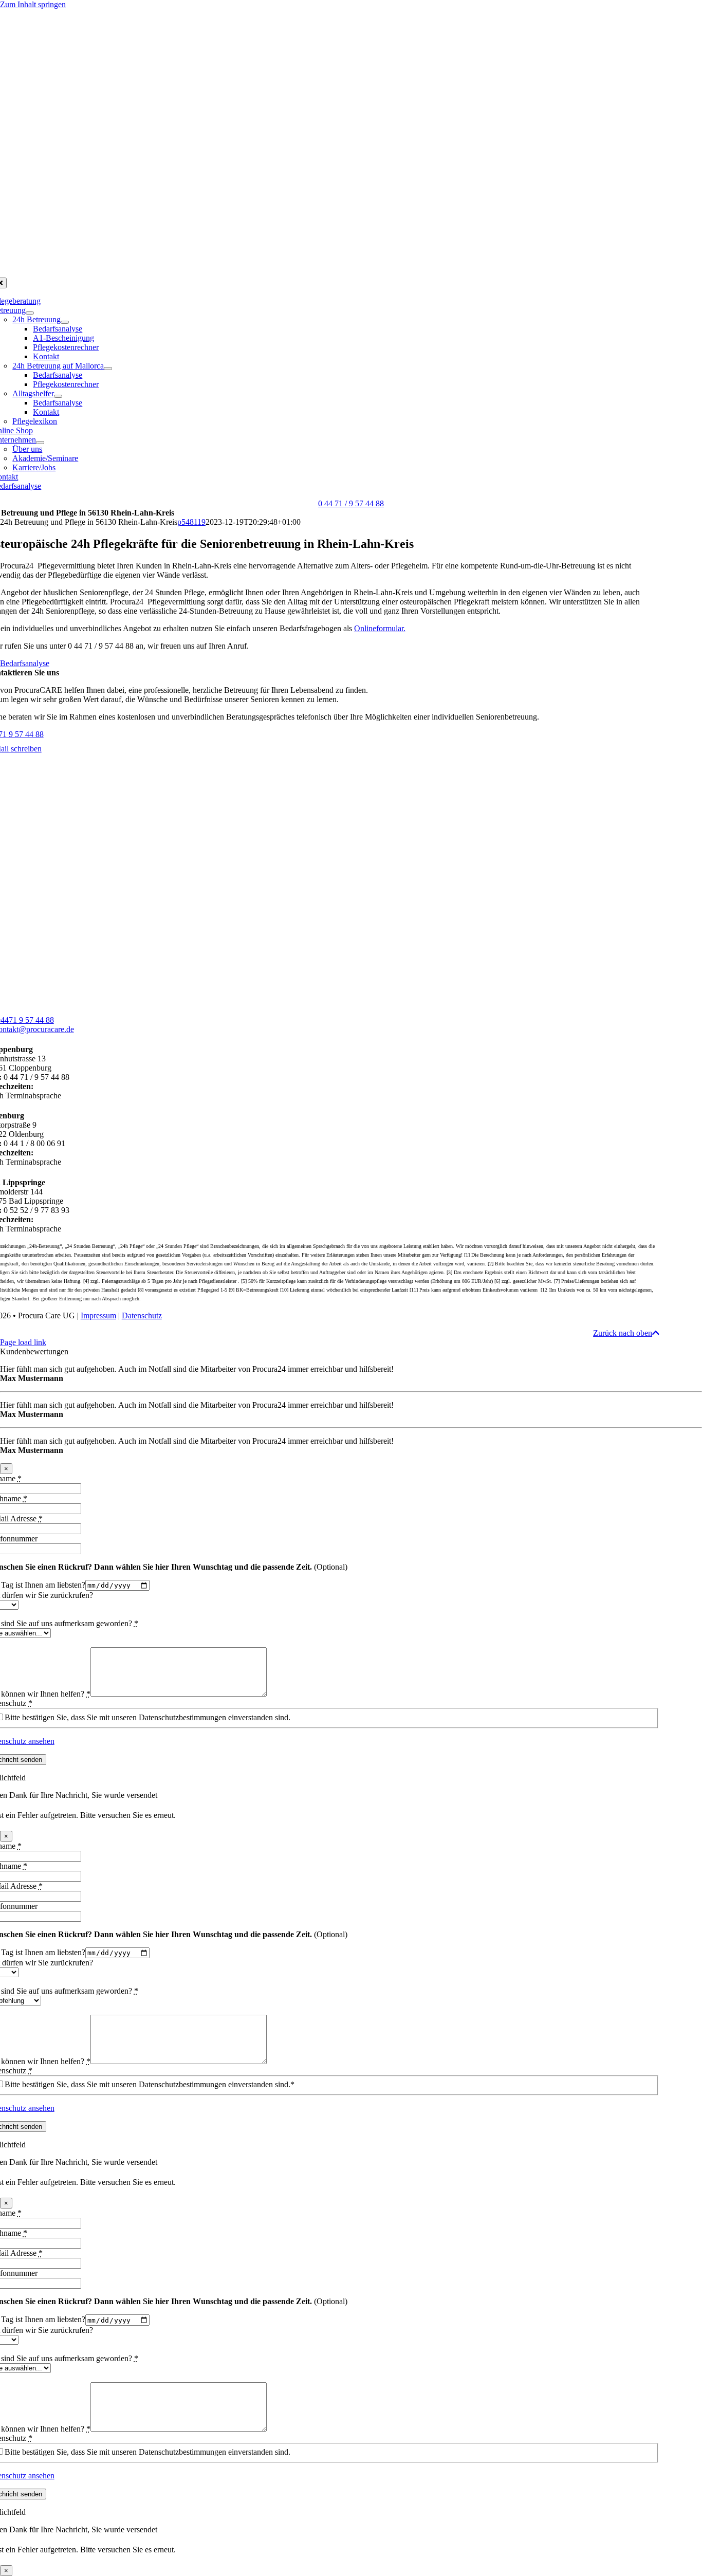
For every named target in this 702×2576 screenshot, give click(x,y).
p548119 (191, 522)
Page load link (23, 1342)
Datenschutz (142, 1315)
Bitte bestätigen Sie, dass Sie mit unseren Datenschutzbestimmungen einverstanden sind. (147, 1717)
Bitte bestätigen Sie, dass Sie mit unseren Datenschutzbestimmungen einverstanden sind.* (150, 2084)
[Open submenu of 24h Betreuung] (65, 322)
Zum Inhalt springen (33, 4)
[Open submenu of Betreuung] (30, 313)
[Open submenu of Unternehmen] (40, 443)
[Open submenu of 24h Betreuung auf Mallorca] (108, 369)
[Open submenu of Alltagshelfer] (58, 396)
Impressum (98, 1315)
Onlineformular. (380, 628)
